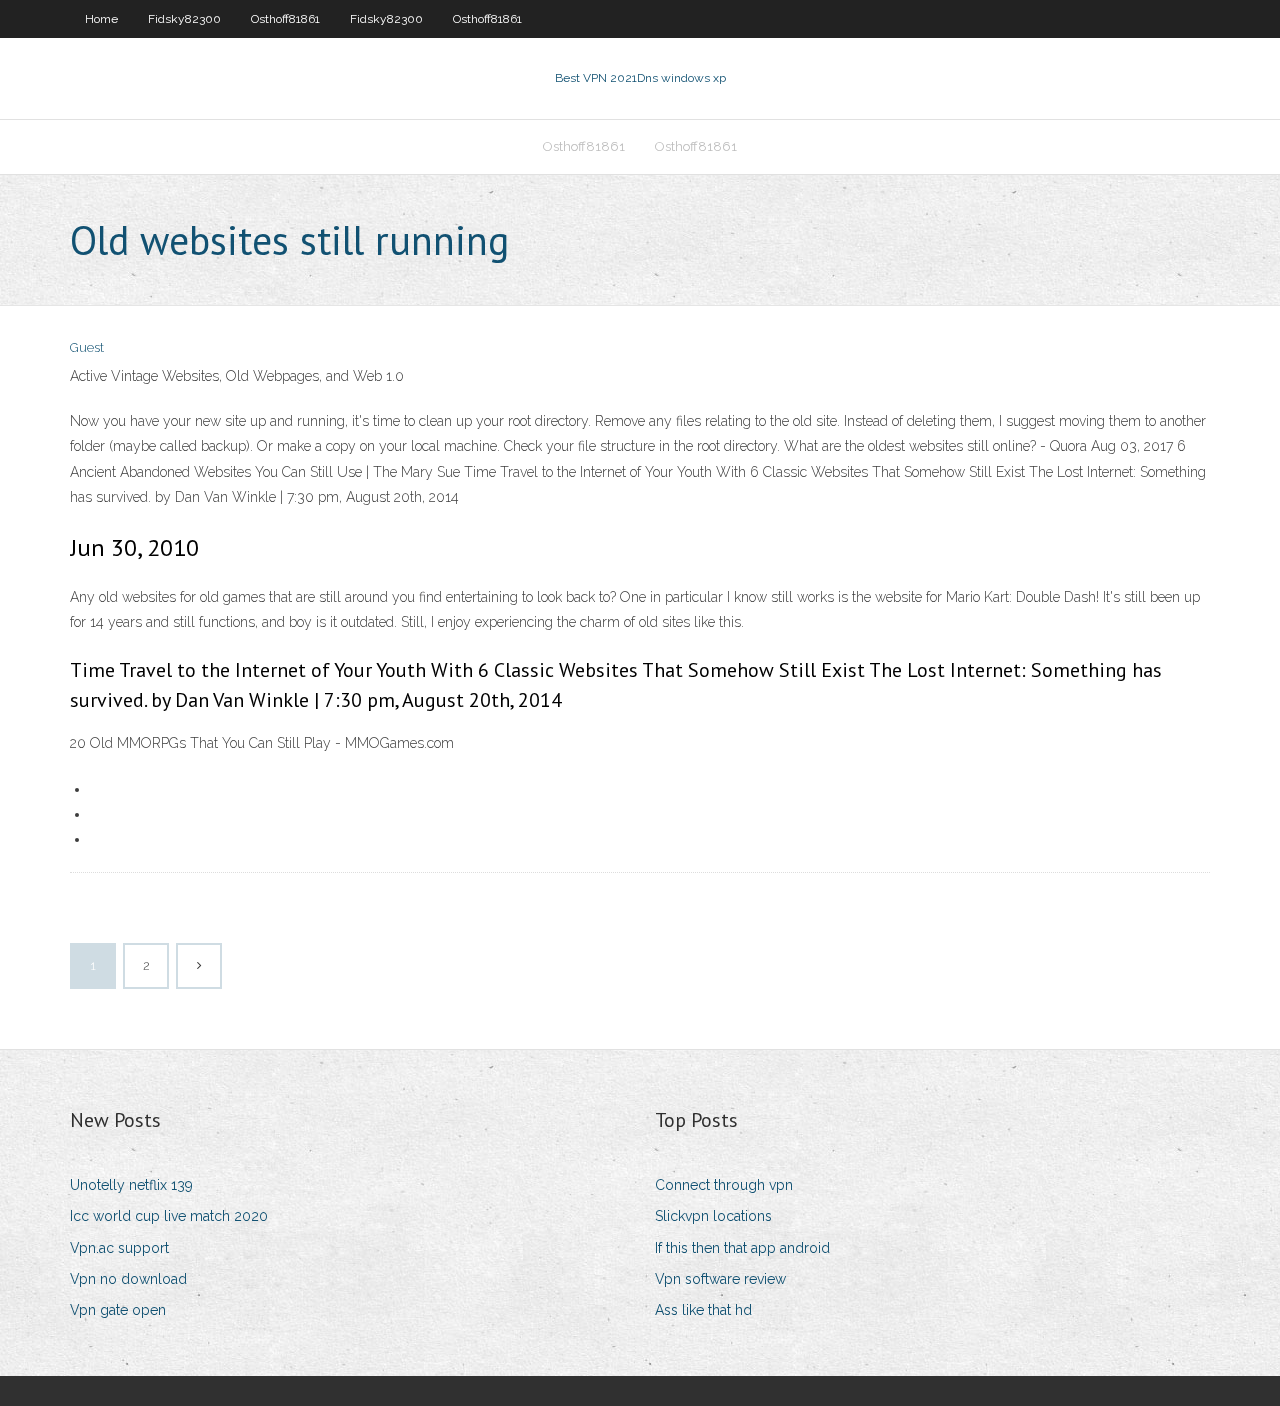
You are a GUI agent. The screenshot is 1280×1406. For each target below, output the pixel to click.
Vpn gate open (118, 1310)
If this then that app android (742, 1248)
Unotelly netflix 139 (131, 1185)
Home (101, 19)
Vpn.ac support (119, 1248)
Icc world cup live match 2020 (169, 1216)
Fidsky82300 (184, 19)
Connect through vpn (724, 1185)
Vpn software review (720, 1279)
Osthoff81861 (285, 19)
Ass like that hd (703, 1310)
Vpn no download (128, 1279)
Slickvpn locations (713, 1216)
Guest (87, 347)
